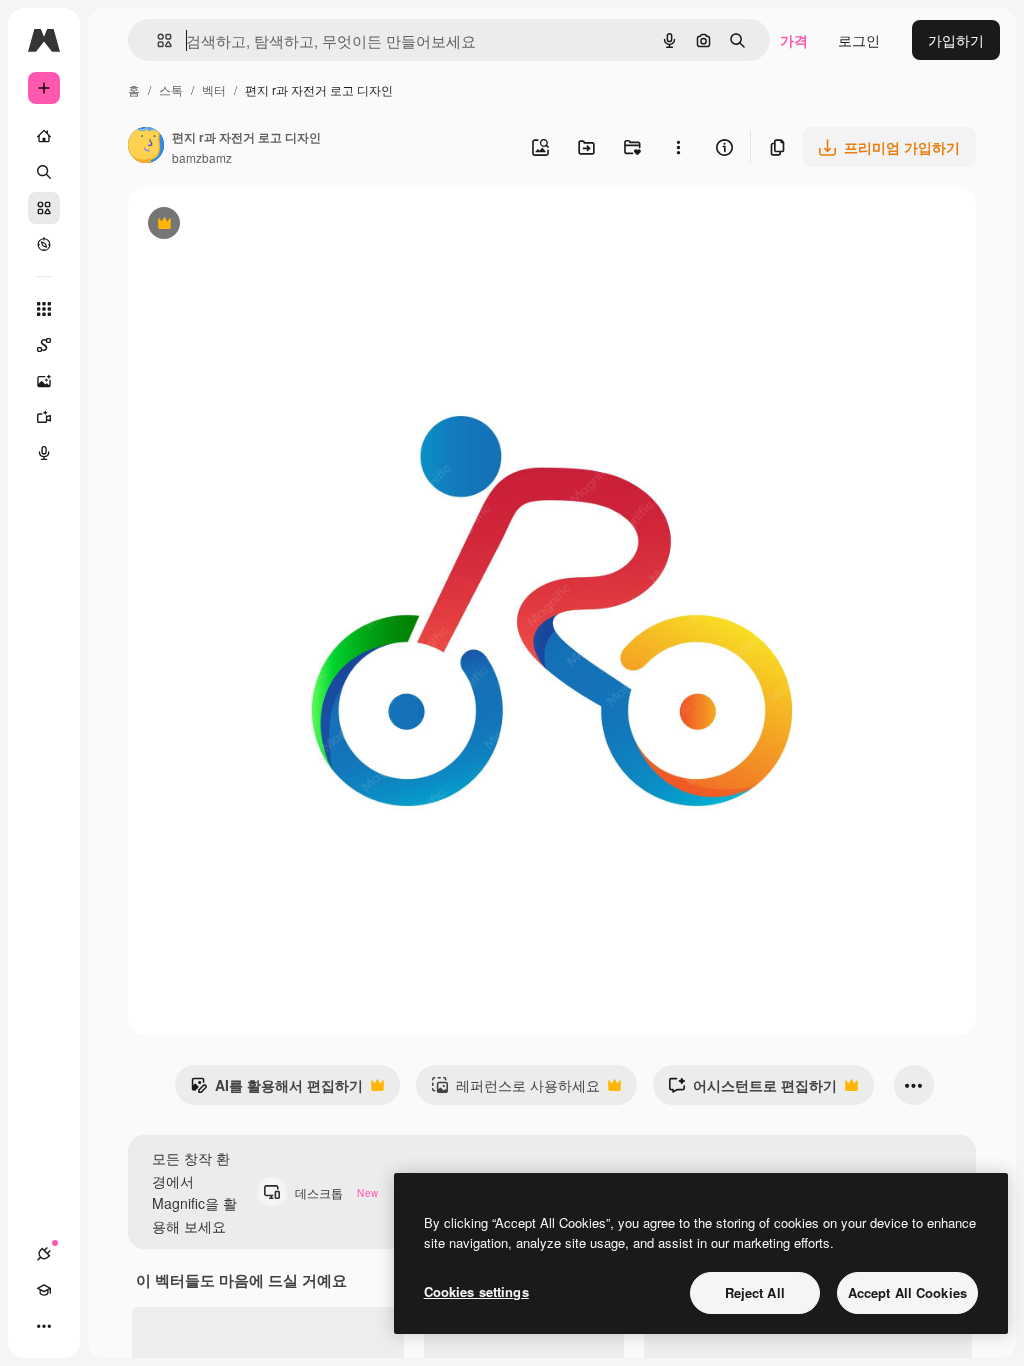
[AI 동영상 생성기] (44, 417)
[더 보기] (44, 1326)
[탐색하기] (44, 244)
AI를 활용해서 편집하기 (276, 1090)
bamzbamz (202, 157)
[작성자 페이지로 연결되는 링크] (146, 147)
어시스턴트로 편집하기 (752, 1090)
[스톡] (44, 208)
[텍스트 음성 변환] (44, 453)
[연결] (44, 1254)
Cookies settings (476, 1291)
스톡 (171, 89)
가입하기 (956, 40)
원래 (243, 225)
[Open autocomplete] (156, 40)
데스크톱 (336, 1192)
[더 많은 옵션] (678, 147)
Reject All (755, 1292)
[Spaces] (44, 345)
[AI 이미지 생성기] (44, 381)
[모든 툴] (44, 309)
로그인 (859, 40)
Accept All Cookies (907, 1292)
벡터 (214, 89)
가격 (794, 40)
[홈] (44, 136)
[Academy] (44, 1290)
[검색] (44, 172)
